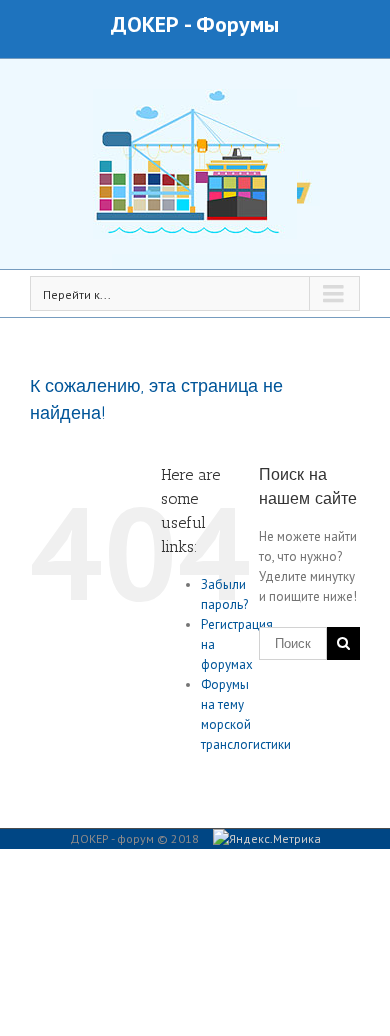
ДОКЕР (145, 24)
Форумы (237, 24)
